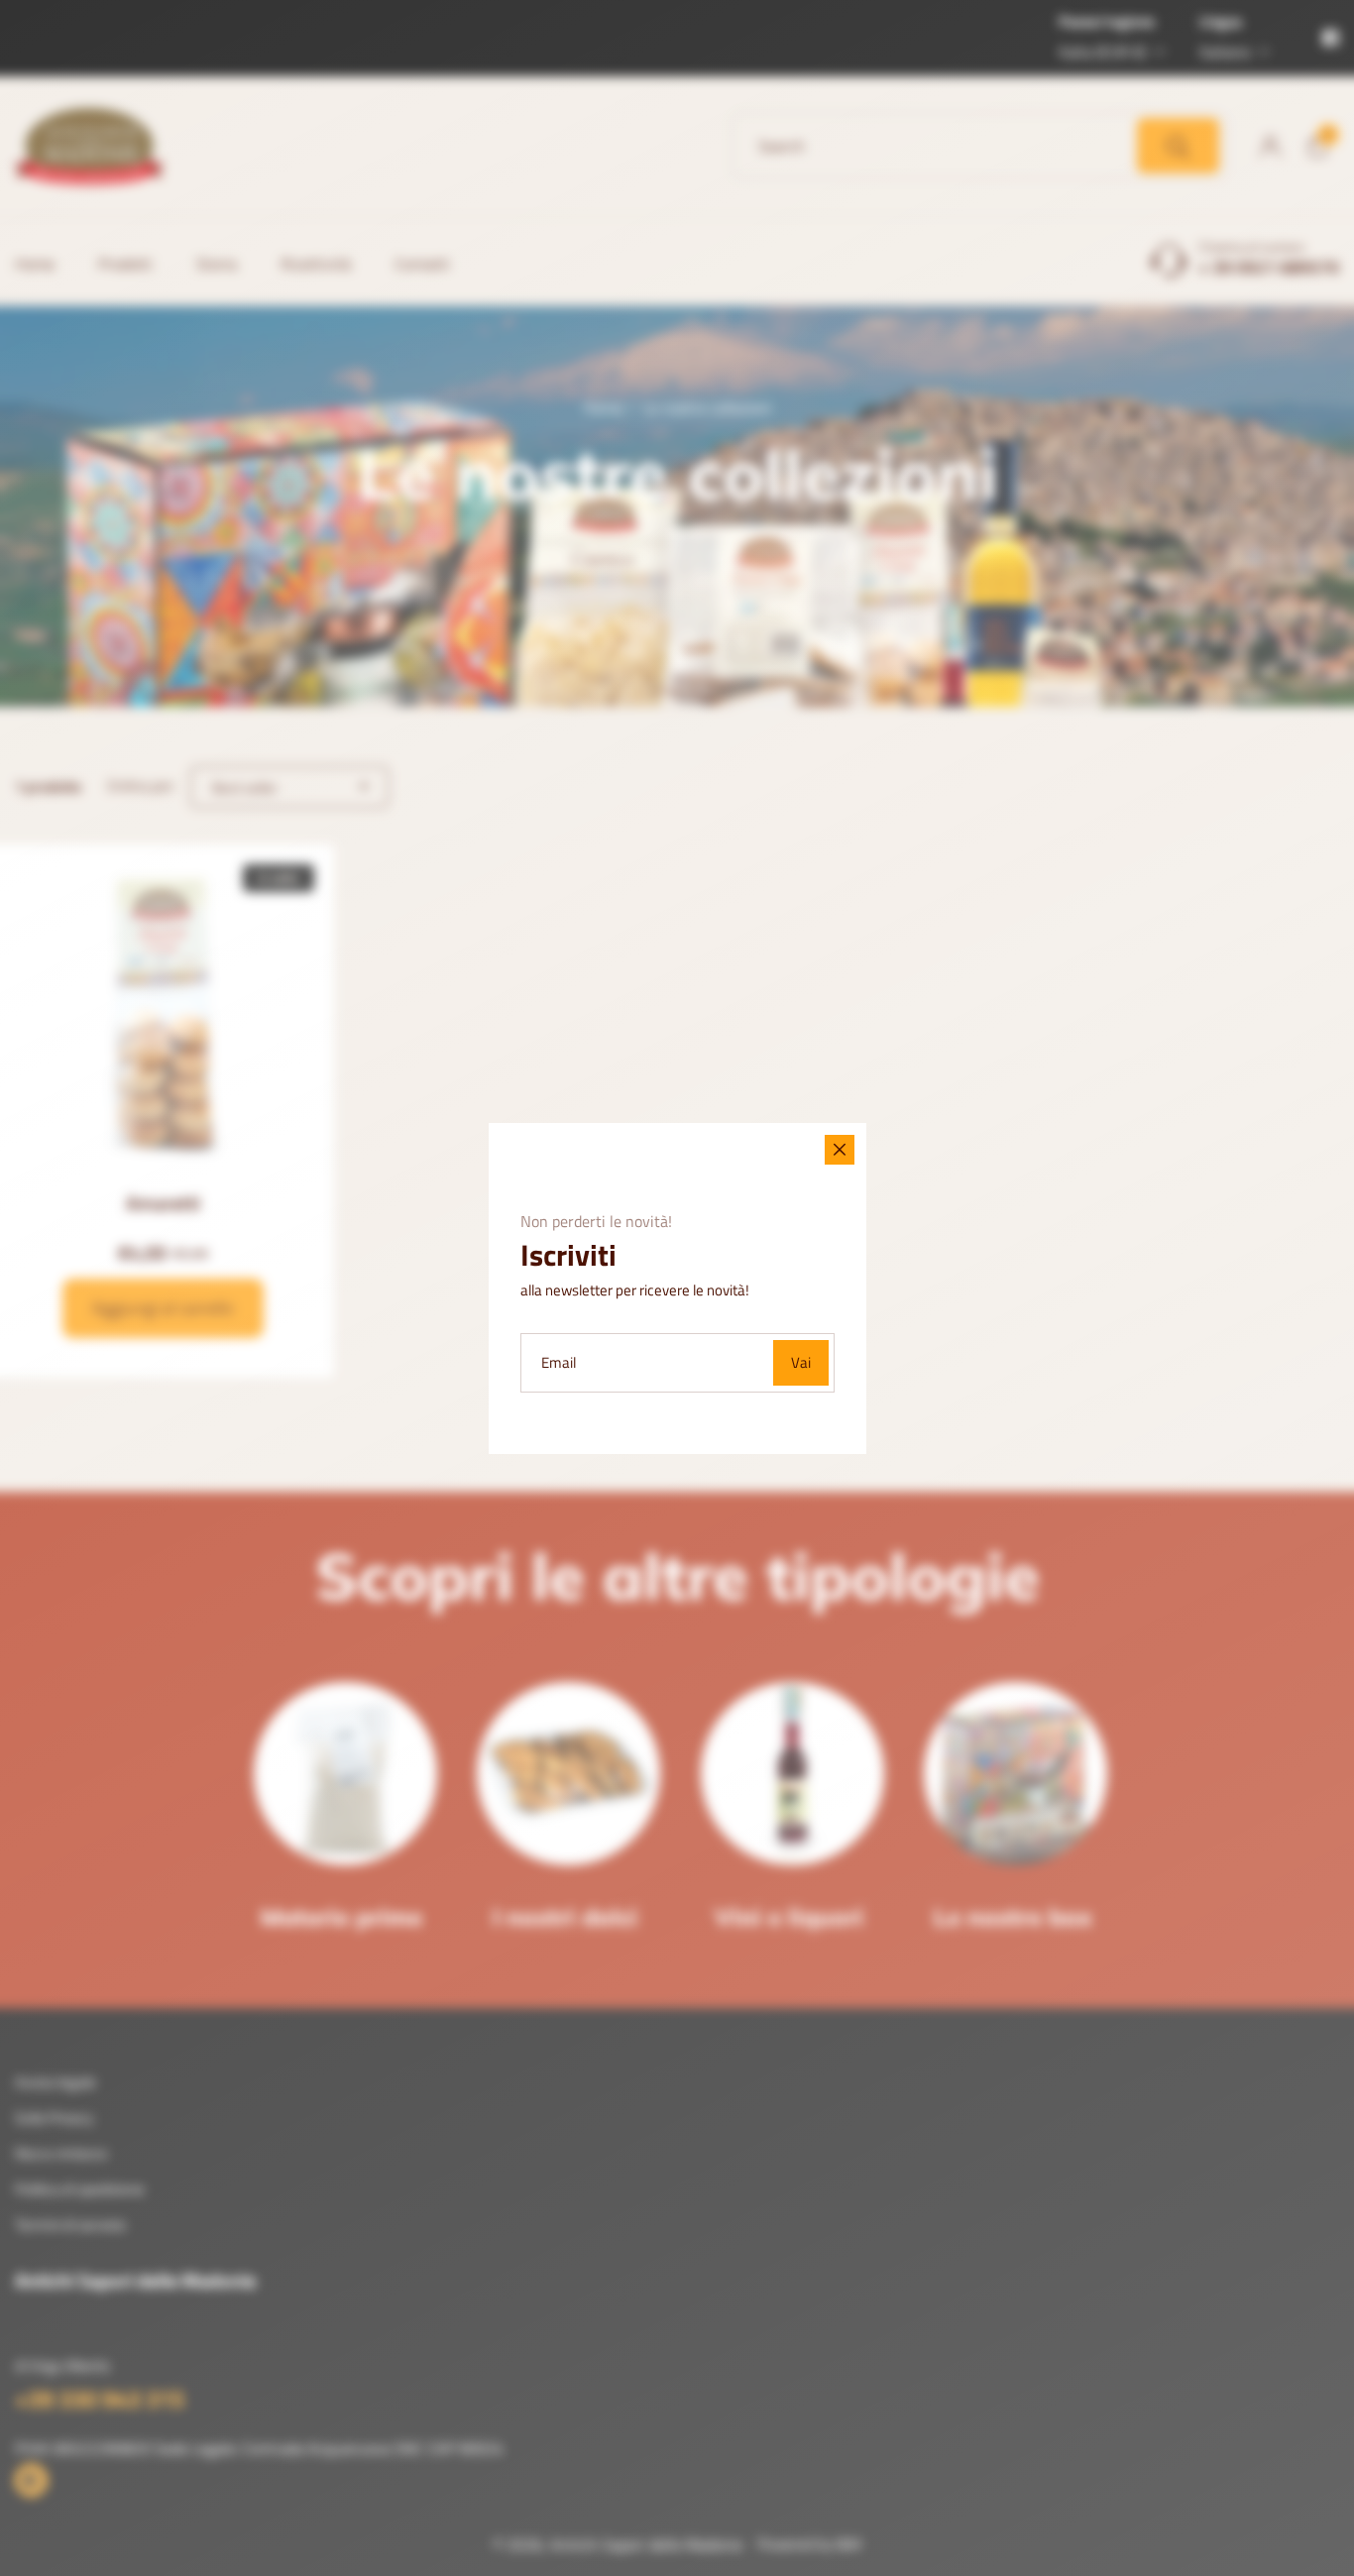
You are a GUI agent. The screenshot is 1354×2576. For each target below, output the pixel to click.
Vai (801, 1362)
